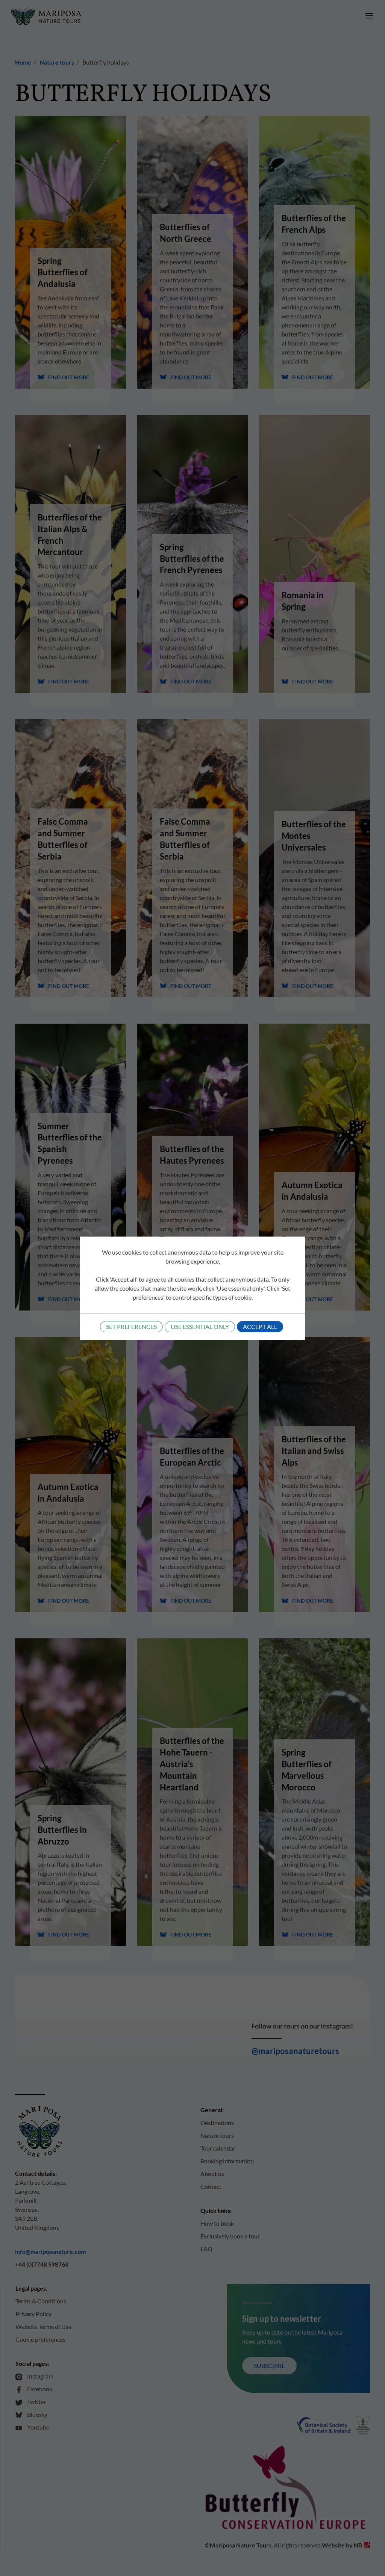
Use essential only (200, 1326)
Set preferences (131, 1326)
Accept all (260, 1326)
